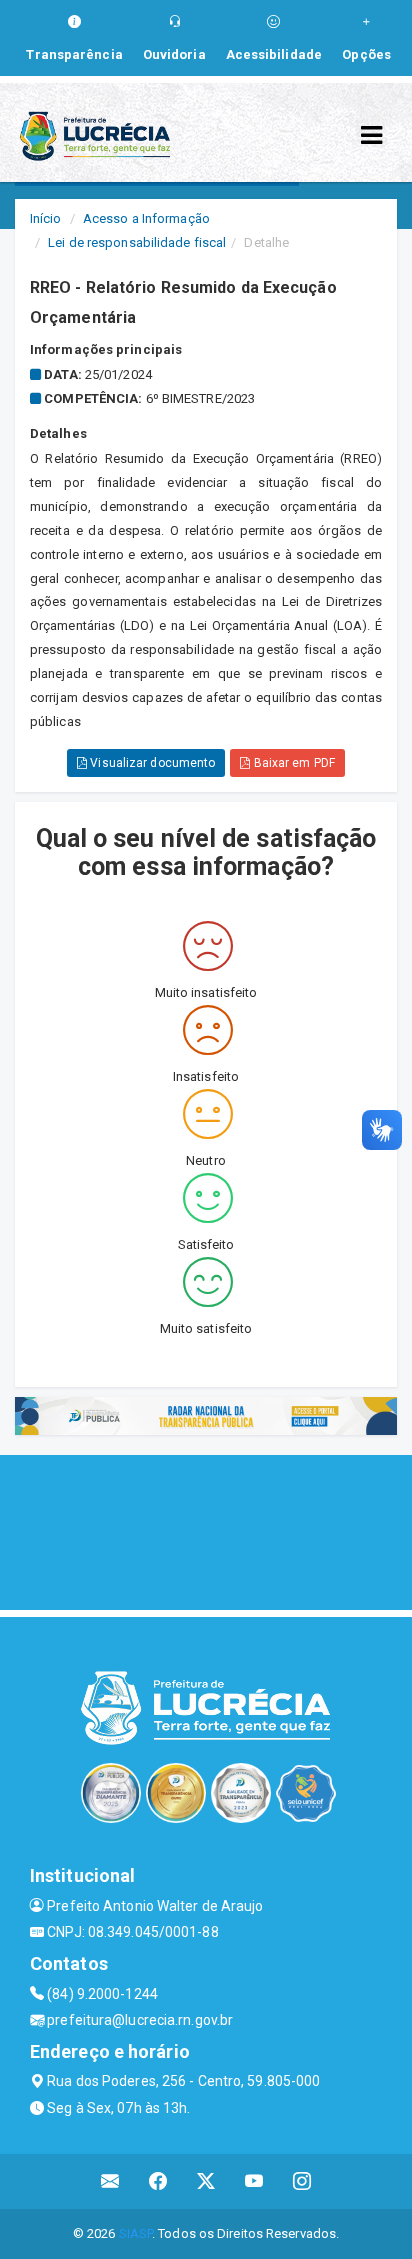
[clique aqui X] (206, 2181)
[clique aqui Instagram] (302, 2181)
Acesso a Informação (146, 218)
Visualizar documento (151, 763)
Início (46, 218)
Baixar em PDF (292, 763)
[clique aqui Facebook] (158, 2181)
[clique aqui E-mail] (110, 2181)
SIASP (136, 2233)
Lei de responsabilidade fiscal (137, 242)
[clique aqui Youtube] (254, 2181)
